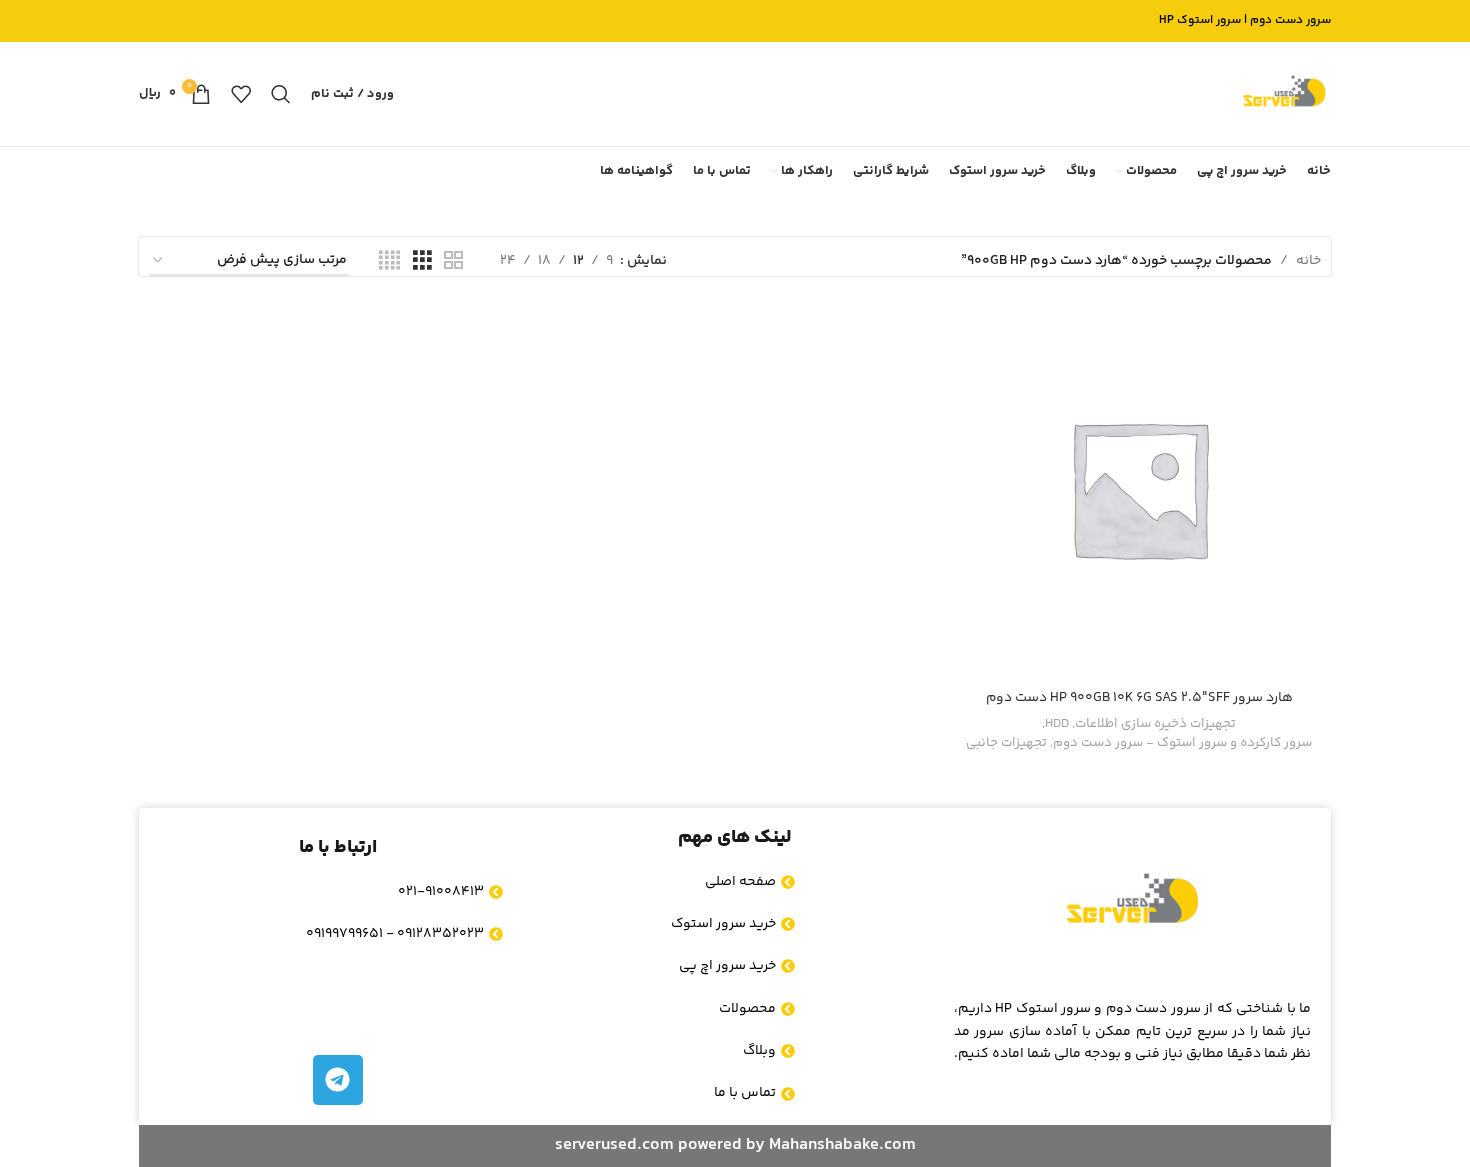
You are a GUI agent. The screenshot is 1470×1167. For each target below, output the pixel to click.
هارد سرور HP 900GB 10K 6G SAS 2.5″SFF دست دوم (1139, 698)
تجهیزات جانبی (1006, 743)
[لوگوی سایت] (1284, 94)
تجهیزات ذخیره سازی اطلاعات (1155, 724)
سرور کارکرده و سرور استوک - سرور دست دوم (1182, 743)
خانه (1308, 261)
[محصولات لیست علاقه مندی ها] (241, 94)
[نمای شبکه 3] (422, 261)
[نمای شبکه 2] (453, 261)
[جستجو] (281, 94)
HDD (1057, 724)
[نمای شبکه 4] (389, 261)
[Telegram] (338, 1080)
